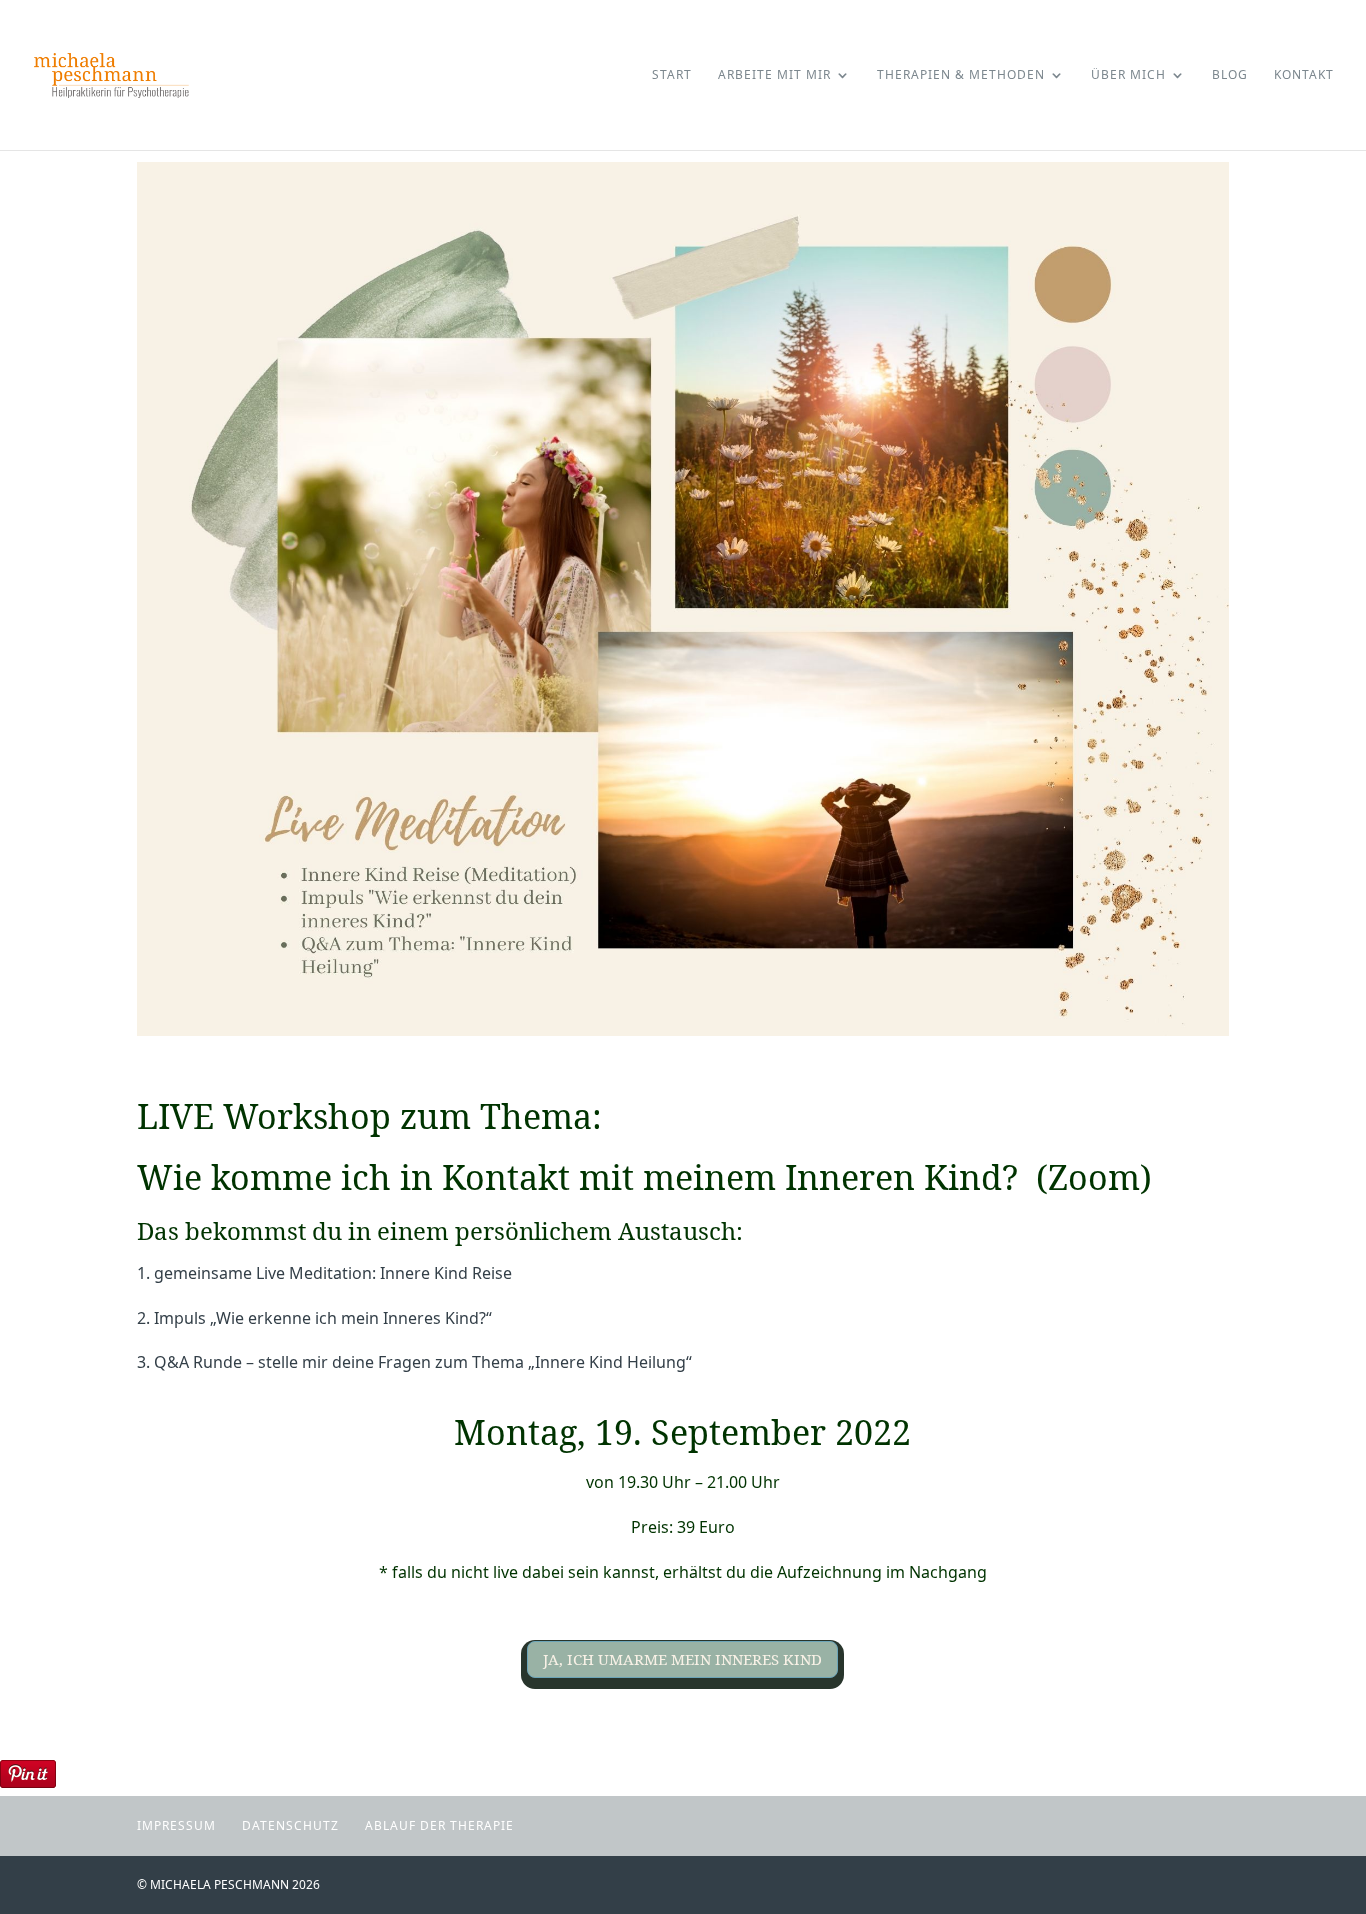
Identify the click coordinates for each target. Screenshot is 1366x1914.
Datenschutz (290, 1825)
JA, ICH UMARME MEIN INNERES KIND (682, 1659)
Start (672, 75)
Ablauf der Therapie (439, 1825)
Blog (1230, 75)
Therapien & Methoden (961, 75)
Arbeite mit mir (774, 75)
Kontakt (1304, 75)
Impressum (176, 1825)
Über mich (1128, 75)
